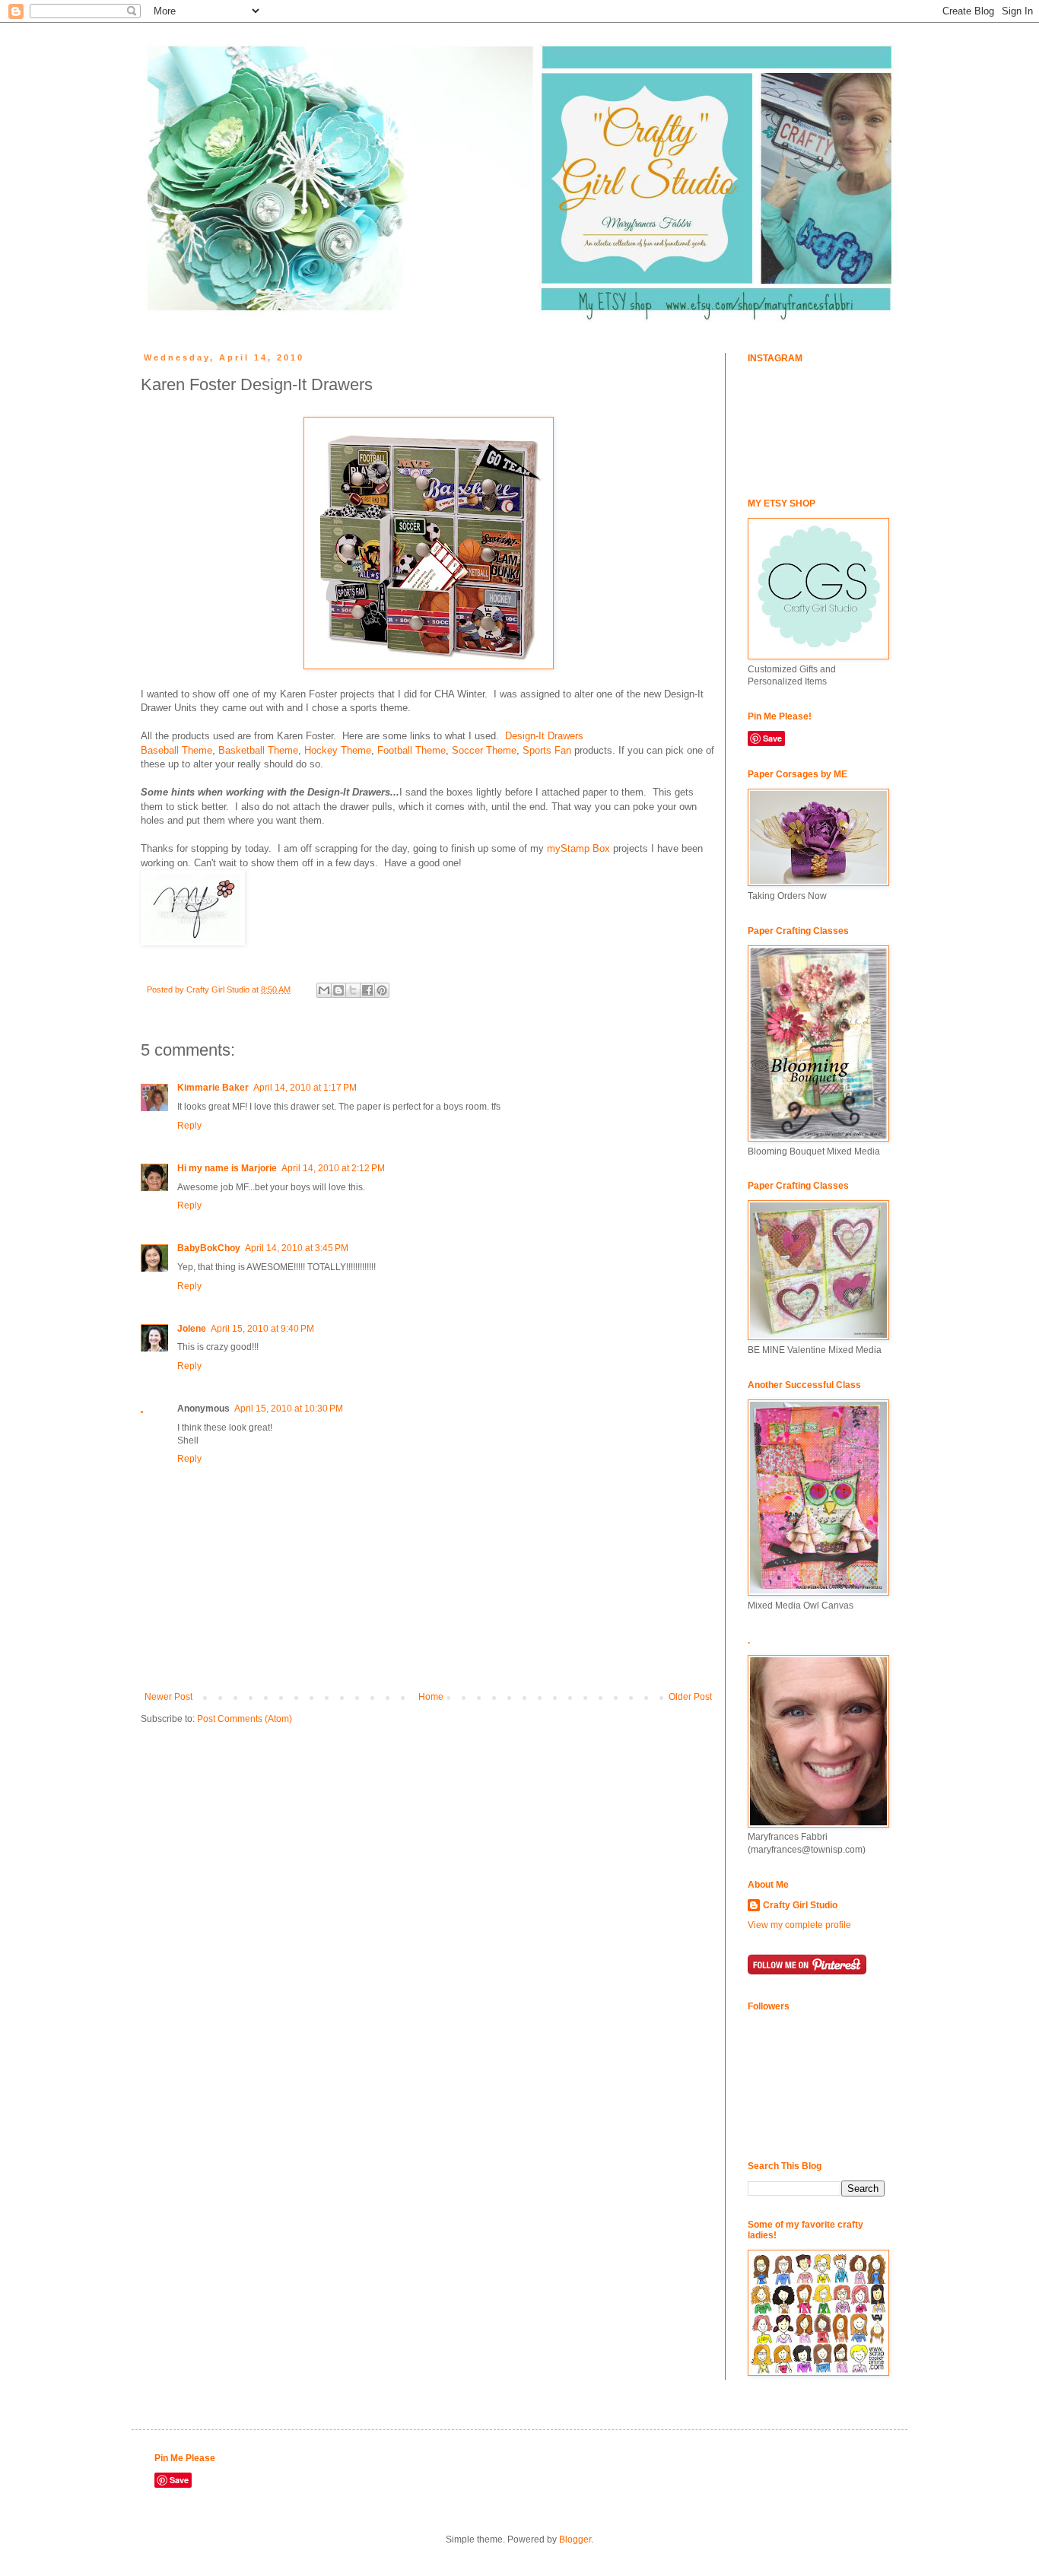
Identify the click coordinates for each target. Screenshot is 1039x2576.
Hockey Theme (338, 750)
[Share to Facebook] (367, 990)
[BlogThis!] (338, 990)
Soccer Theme (484, 750)
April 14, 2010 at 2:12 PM (333, 1168)
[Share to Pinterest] (382, 990)
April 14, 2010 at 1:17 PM (305, 1088)
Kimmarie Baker (213, 1088)
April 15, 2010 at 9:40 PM (262, 1329)
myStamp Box (578, 848)
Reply (189, 1126)
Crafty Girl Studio (800, 1905)
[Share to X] (353, 990)
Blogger (575, 2539)
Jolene (192, 1329)
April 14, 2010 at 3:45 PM (297, 1248)
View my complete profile (799, 1925)
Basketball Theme (258, 750)
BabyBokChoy (209, 1248)
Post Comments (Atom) (245, 1719)
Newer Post (168, 1697)
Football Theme (411, 750)
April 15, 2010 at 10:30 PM (289, 1409)
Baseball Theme (176, 750)
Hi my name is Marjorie (227, 1168)
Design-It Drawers (544, 736)
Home (431, 1697)
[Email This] (324, 990)
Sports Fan (547, 750)
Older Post (690, 1697)
